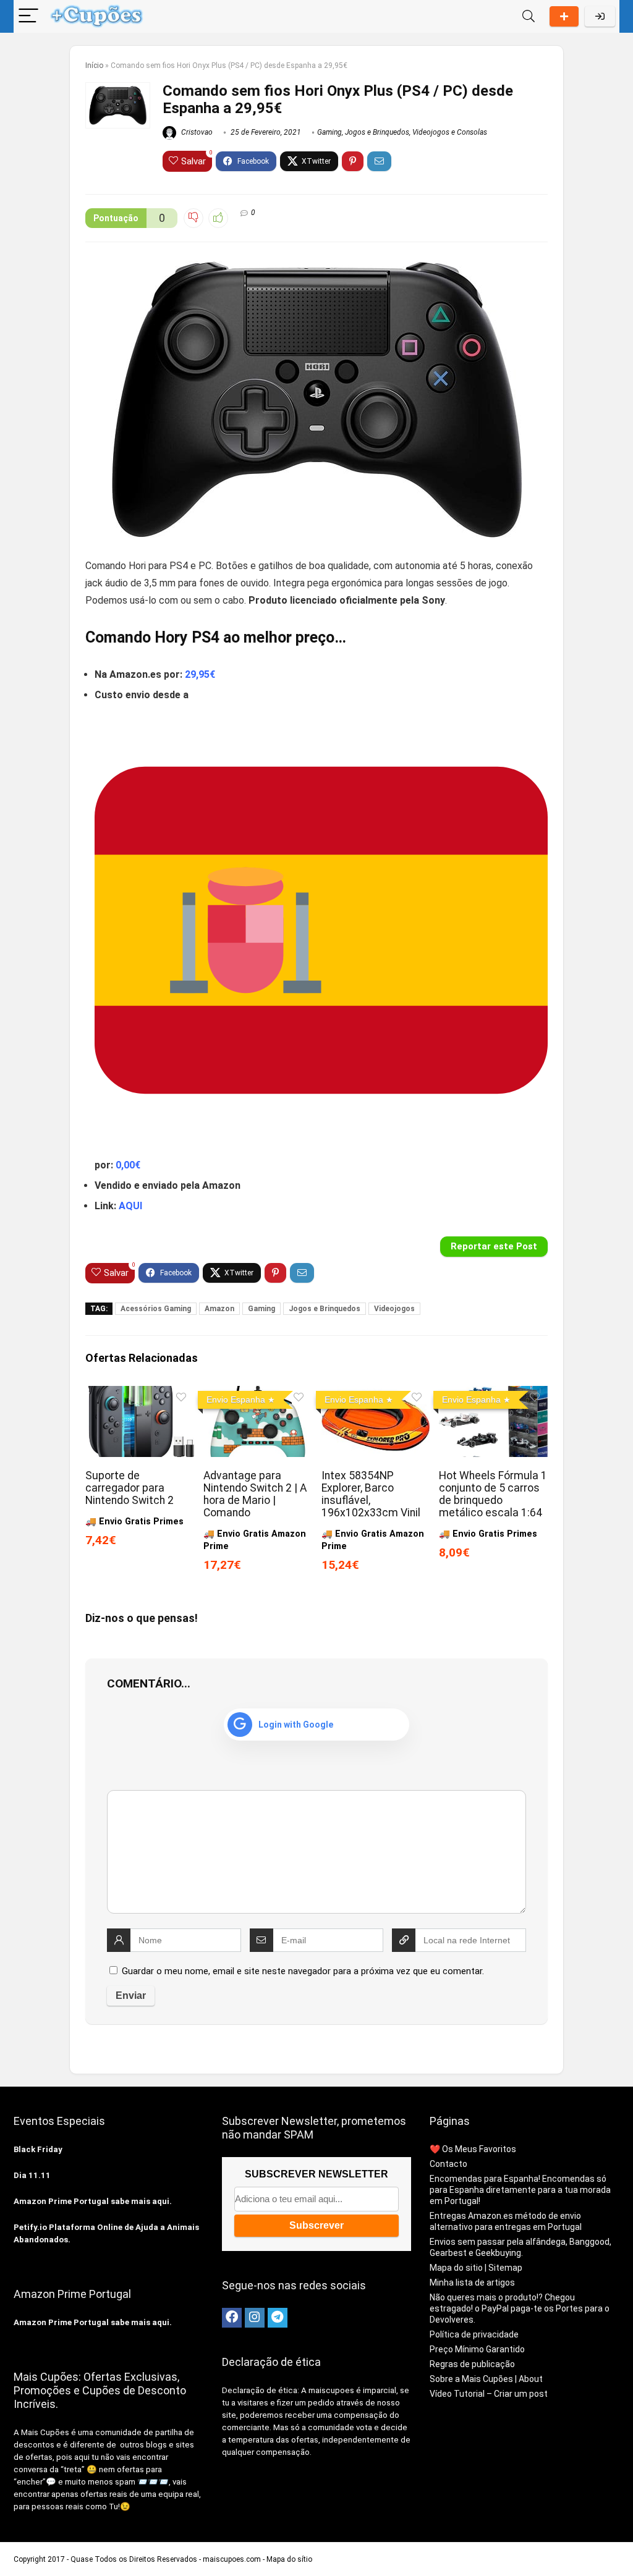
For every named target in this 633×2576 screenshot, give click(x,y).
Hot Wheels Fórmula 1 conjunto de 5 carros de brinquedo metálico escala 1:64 (493, 1494)
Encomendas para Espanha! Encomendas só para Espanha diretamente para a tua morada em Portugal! (520, 2190)
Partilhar (564, 16)
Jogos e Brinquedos (377, 132)
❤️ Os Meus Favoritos (473, 2149)
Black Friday (38, 2149)
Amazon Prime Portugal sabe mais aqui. (93, 2201)
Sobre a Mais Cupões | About (486, 2379)
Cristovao (196, 132)
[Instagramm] (255, 2318)
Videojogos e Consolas (450, 132)
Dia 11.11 (32, 2175)
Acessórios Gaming (156, 1309)
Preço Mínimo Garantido (477, 2349)
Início (94, 65)
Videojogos (394, 1309)
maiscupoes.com (232, 2559)
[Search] (529, 16)
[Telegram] (278, 2318)
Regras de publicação (472, 2364)
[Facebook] (232, 2318)
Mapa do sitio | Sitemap (476, 2268)
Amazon (219, 1309)
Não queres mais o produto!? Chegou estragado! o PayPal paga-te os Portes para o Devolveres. (520, 2308)
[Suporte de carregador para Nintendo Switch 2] (139, 1394)
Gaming (329, 132)
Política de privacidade (474, 2334)
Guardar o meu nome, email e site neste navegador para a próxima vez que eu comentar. (303, 1971)
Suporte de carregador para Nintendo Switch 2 (130, 1488)
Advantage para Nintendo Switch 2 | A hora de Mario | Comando (255, 1494)
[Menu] (28, 16)
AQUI (130, 1206)
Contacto (448, 2164)
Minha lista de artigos (472, 2283)
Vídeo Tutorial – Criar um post (489, 2394)
